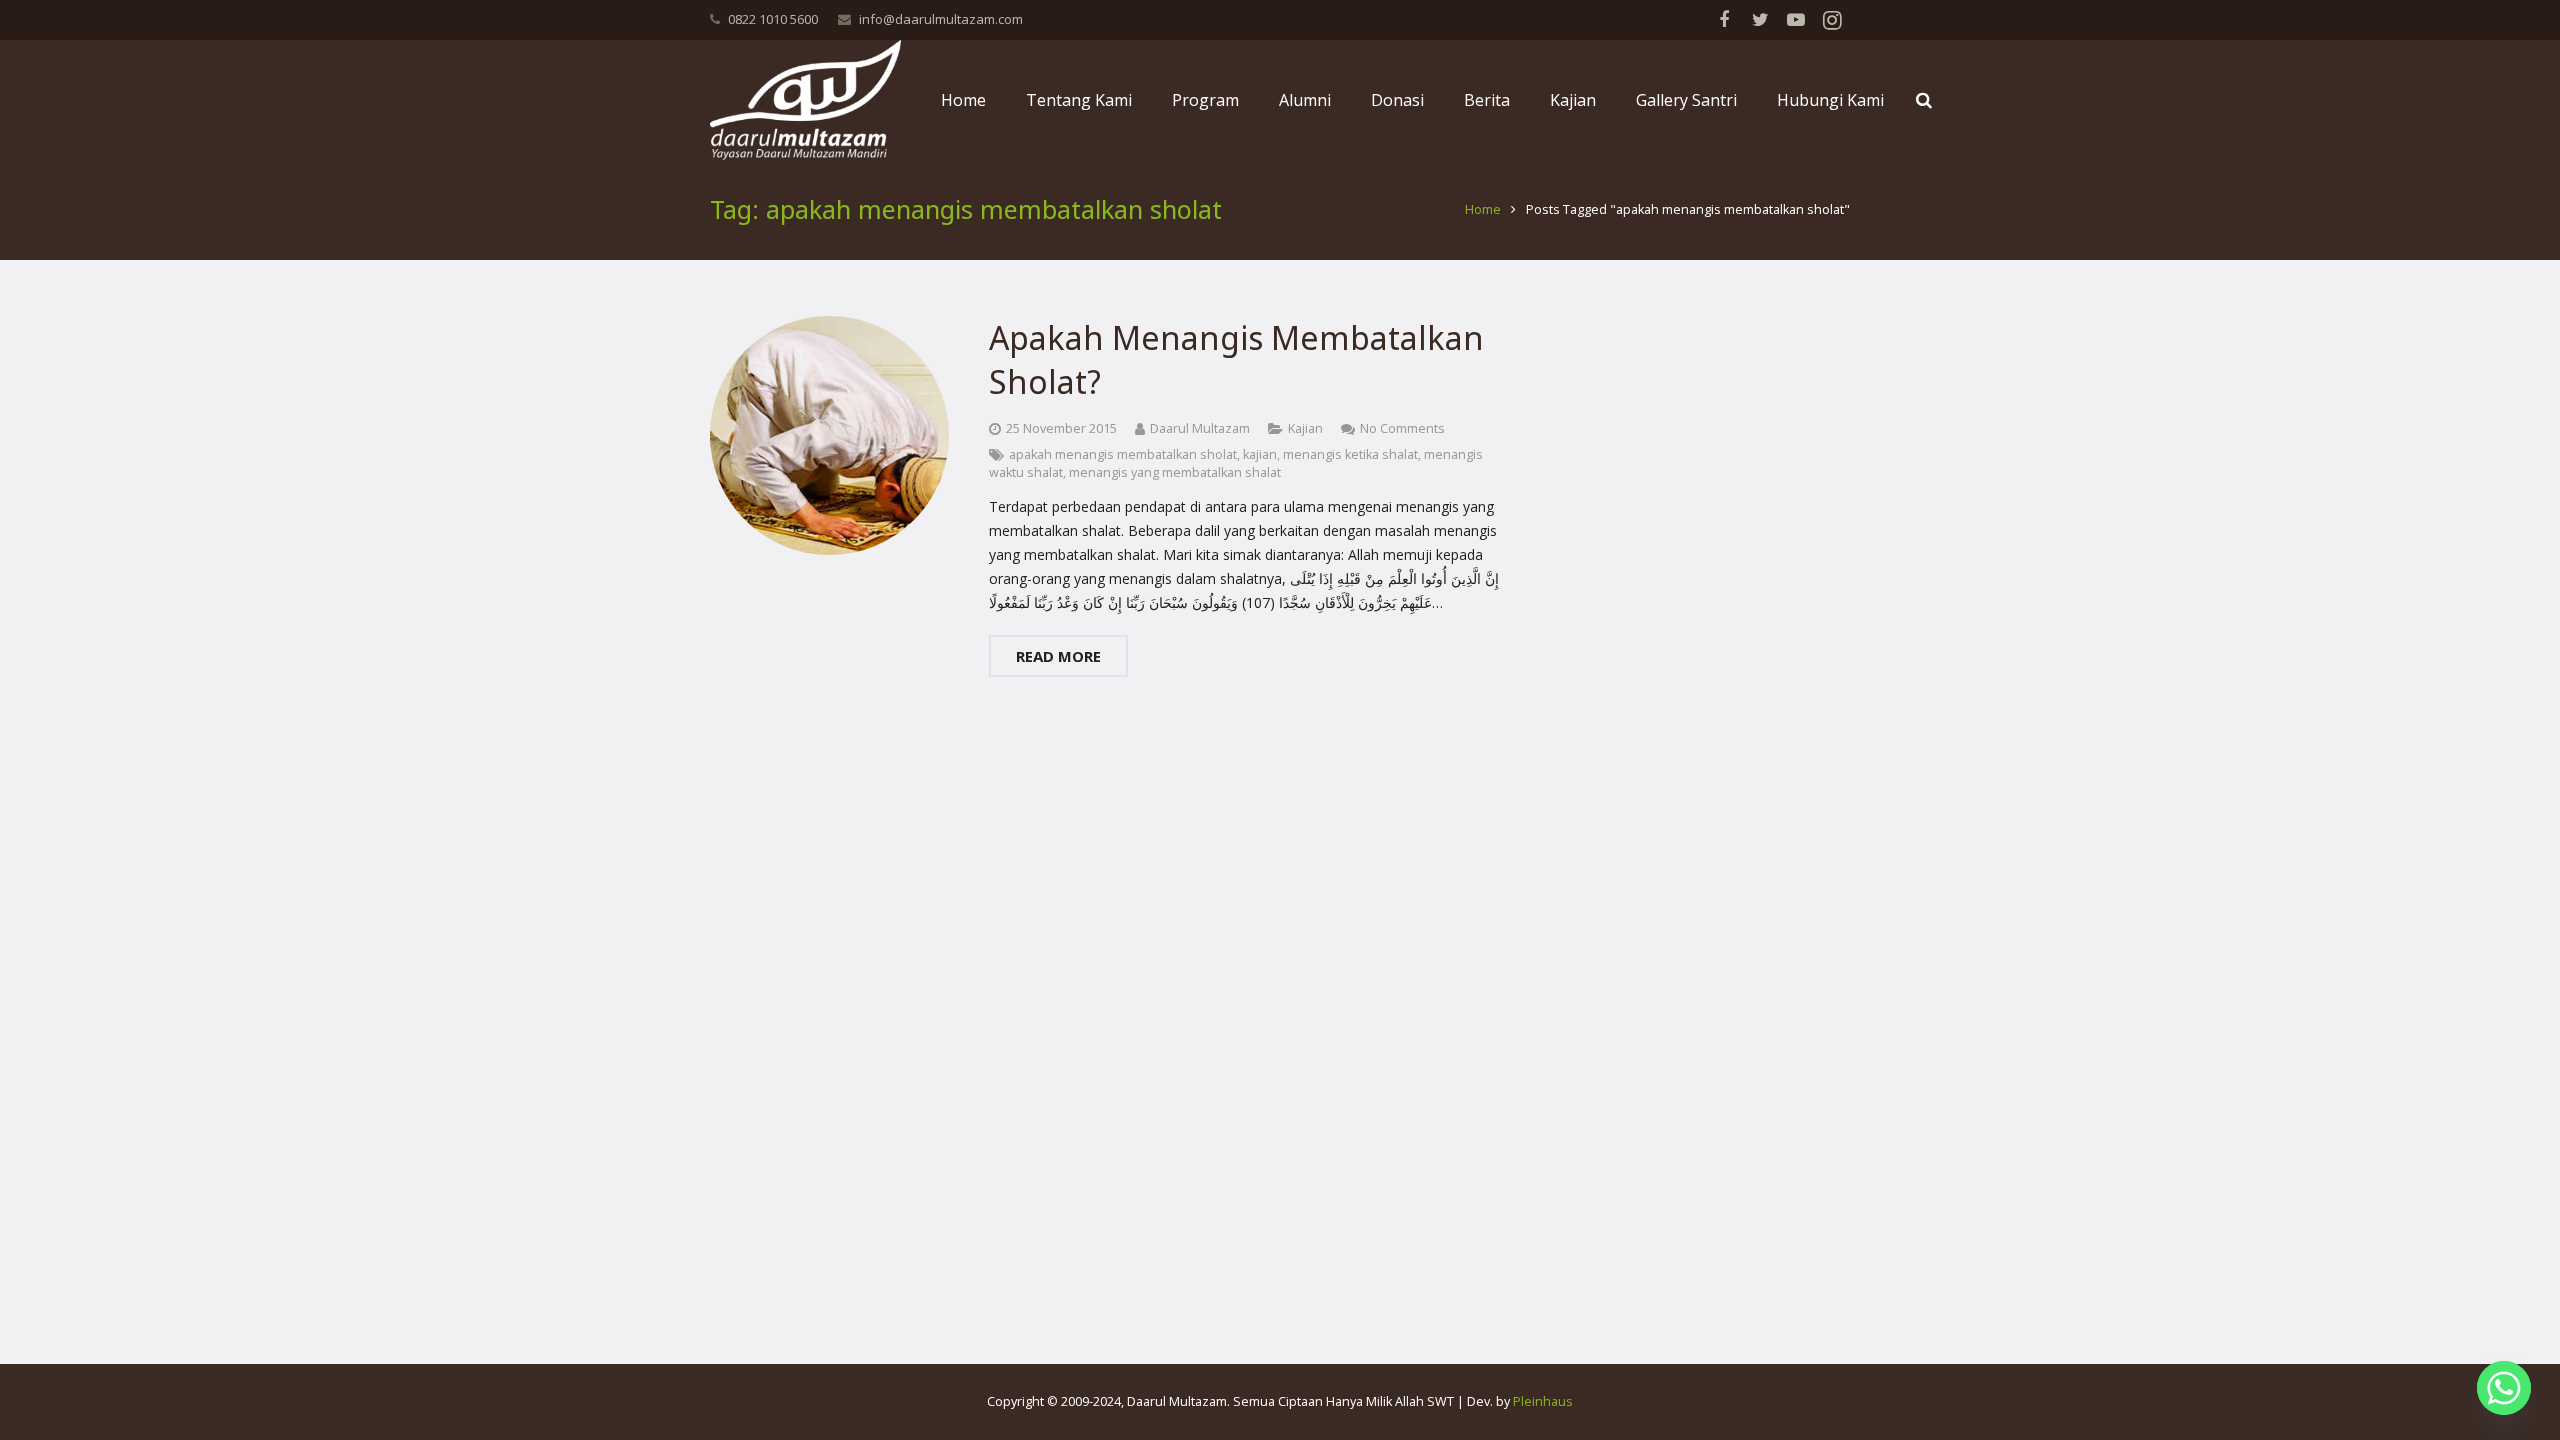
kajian (1260, 454)
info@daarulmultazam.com (941, 19)
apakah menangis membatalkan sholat (1123, 454)
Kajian (1305, 428)
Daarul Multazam (1200, 428)
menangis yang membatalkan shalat (1175, 472)
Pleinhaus (1543, 1401)
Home (1483, 209)
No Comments (1402, 428)
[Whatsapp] (2504, 1388)
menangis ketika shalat (1350, 454)
